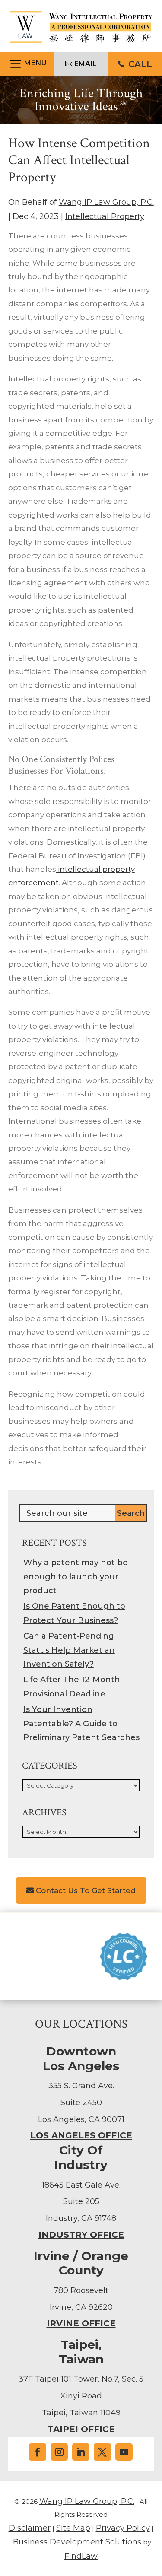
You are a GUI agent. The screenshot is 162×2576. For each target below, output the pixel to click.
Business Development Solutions (77, 2542)
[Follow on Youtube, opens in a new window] (124, 2452)
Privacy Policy (123, 2528)
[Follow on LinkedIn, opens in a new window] (81, 2452)
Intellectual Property (105, 216)
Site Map (73, 2528)
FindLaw (81, 2556)
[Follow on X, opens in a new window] (102, 2452)
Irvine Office (81, 2323)
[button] (27, 64)
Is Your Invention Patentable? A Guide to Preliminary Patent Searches (81, 1723)
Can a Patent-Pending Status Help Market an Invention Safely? (69, 1650)
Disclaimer (30, 2528)
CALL (140, 64)
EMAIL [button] (86, 64)
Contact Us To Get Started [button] (86, 1890)
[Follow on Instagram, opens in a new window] (59, 2452)
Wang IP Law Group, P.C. (106, 202)
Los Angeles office (81, 2135)
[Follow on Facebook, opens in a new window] (38, 2452)
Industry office (81, 2235)
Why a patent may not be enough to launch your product (76, 1577)
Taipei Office (81, 2429)
